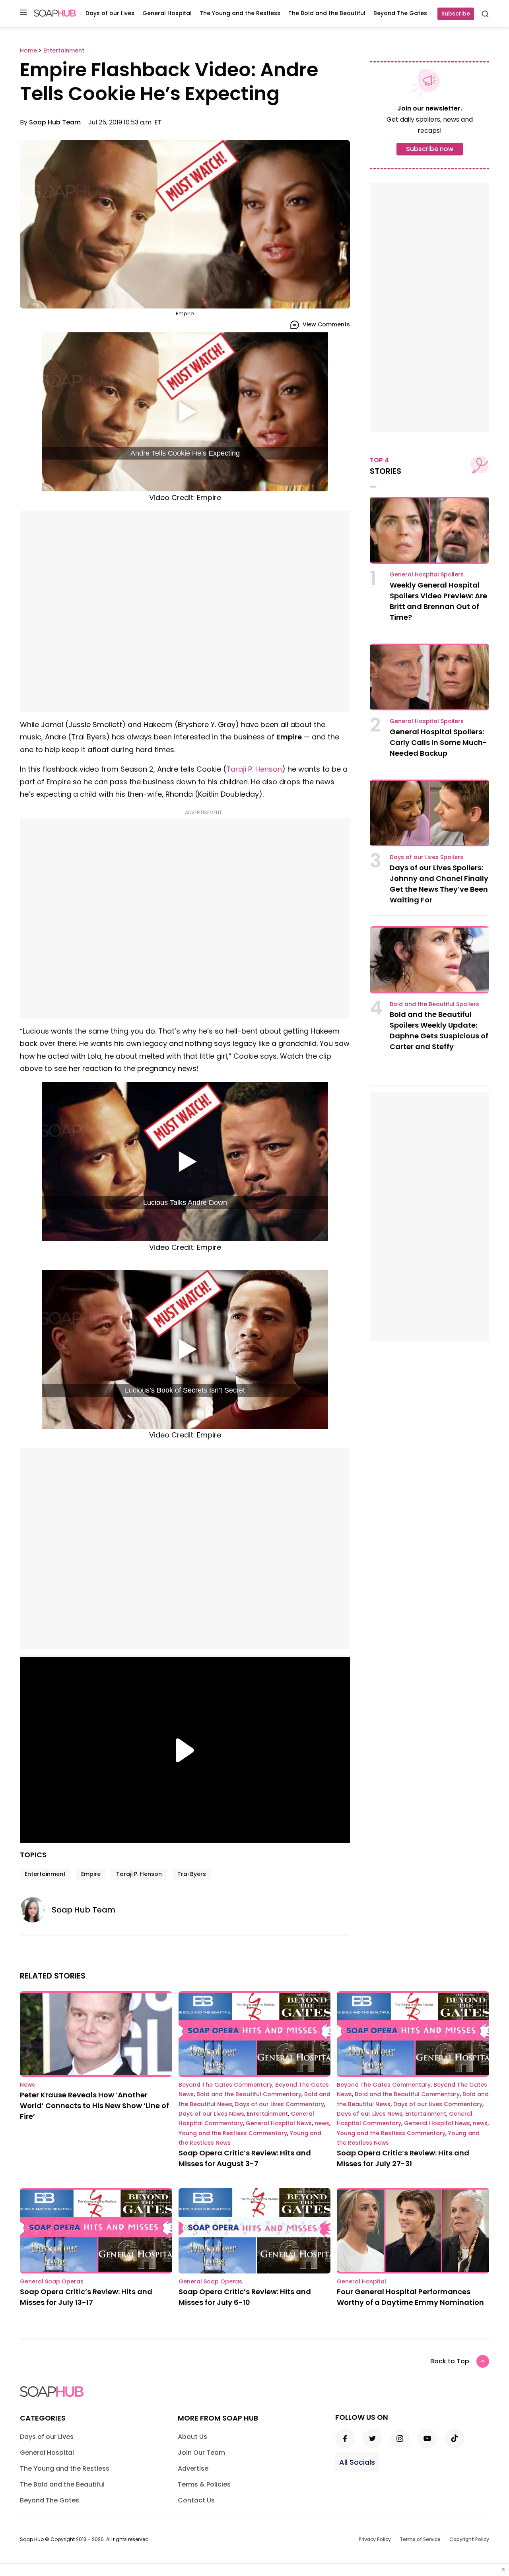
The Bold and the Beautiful (327, 13)
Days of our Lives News (211, 2114)
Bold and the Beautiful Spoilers (434, 1004)
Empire (91, 1874)
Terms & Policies (204, 2484)
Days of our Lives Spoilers (426, 857)
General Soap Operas (52, 2281)
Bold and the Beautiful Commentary (249, 2094)
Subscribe (456, 14)
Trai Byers (192, 1874)
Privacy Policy (375, 2539)
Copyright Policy (469, 2539)
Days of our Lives (110, 13)
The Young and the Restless (240, 13)
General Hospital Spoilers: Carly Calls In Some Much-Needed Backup (438, 742)
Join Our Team (201, 2453)
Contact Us (196, 2500)
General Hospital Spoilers (427, 574)
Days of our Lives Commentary (280, 2104)
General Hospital (167, 13)
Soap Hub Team (55, 122)
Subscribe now (430, 149)
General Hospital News (279, 2123)
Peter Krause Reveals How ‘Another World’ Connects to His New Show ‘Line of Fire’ (94, 2106)
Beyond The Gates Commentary (225, 2085)
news (322, 2123)
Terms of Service (420, 2539)
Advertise (193, 2468)
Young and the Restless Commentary (233, 2133)
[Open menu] (23, 13)
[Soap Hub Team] (36, 1910)
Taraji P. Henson (254, 769)
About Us (192, 2437)
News (27, 2085)
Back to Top (450, 2361)
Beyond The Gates (400, 13)
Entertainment (45, 1874)
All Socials (357, 2462)
